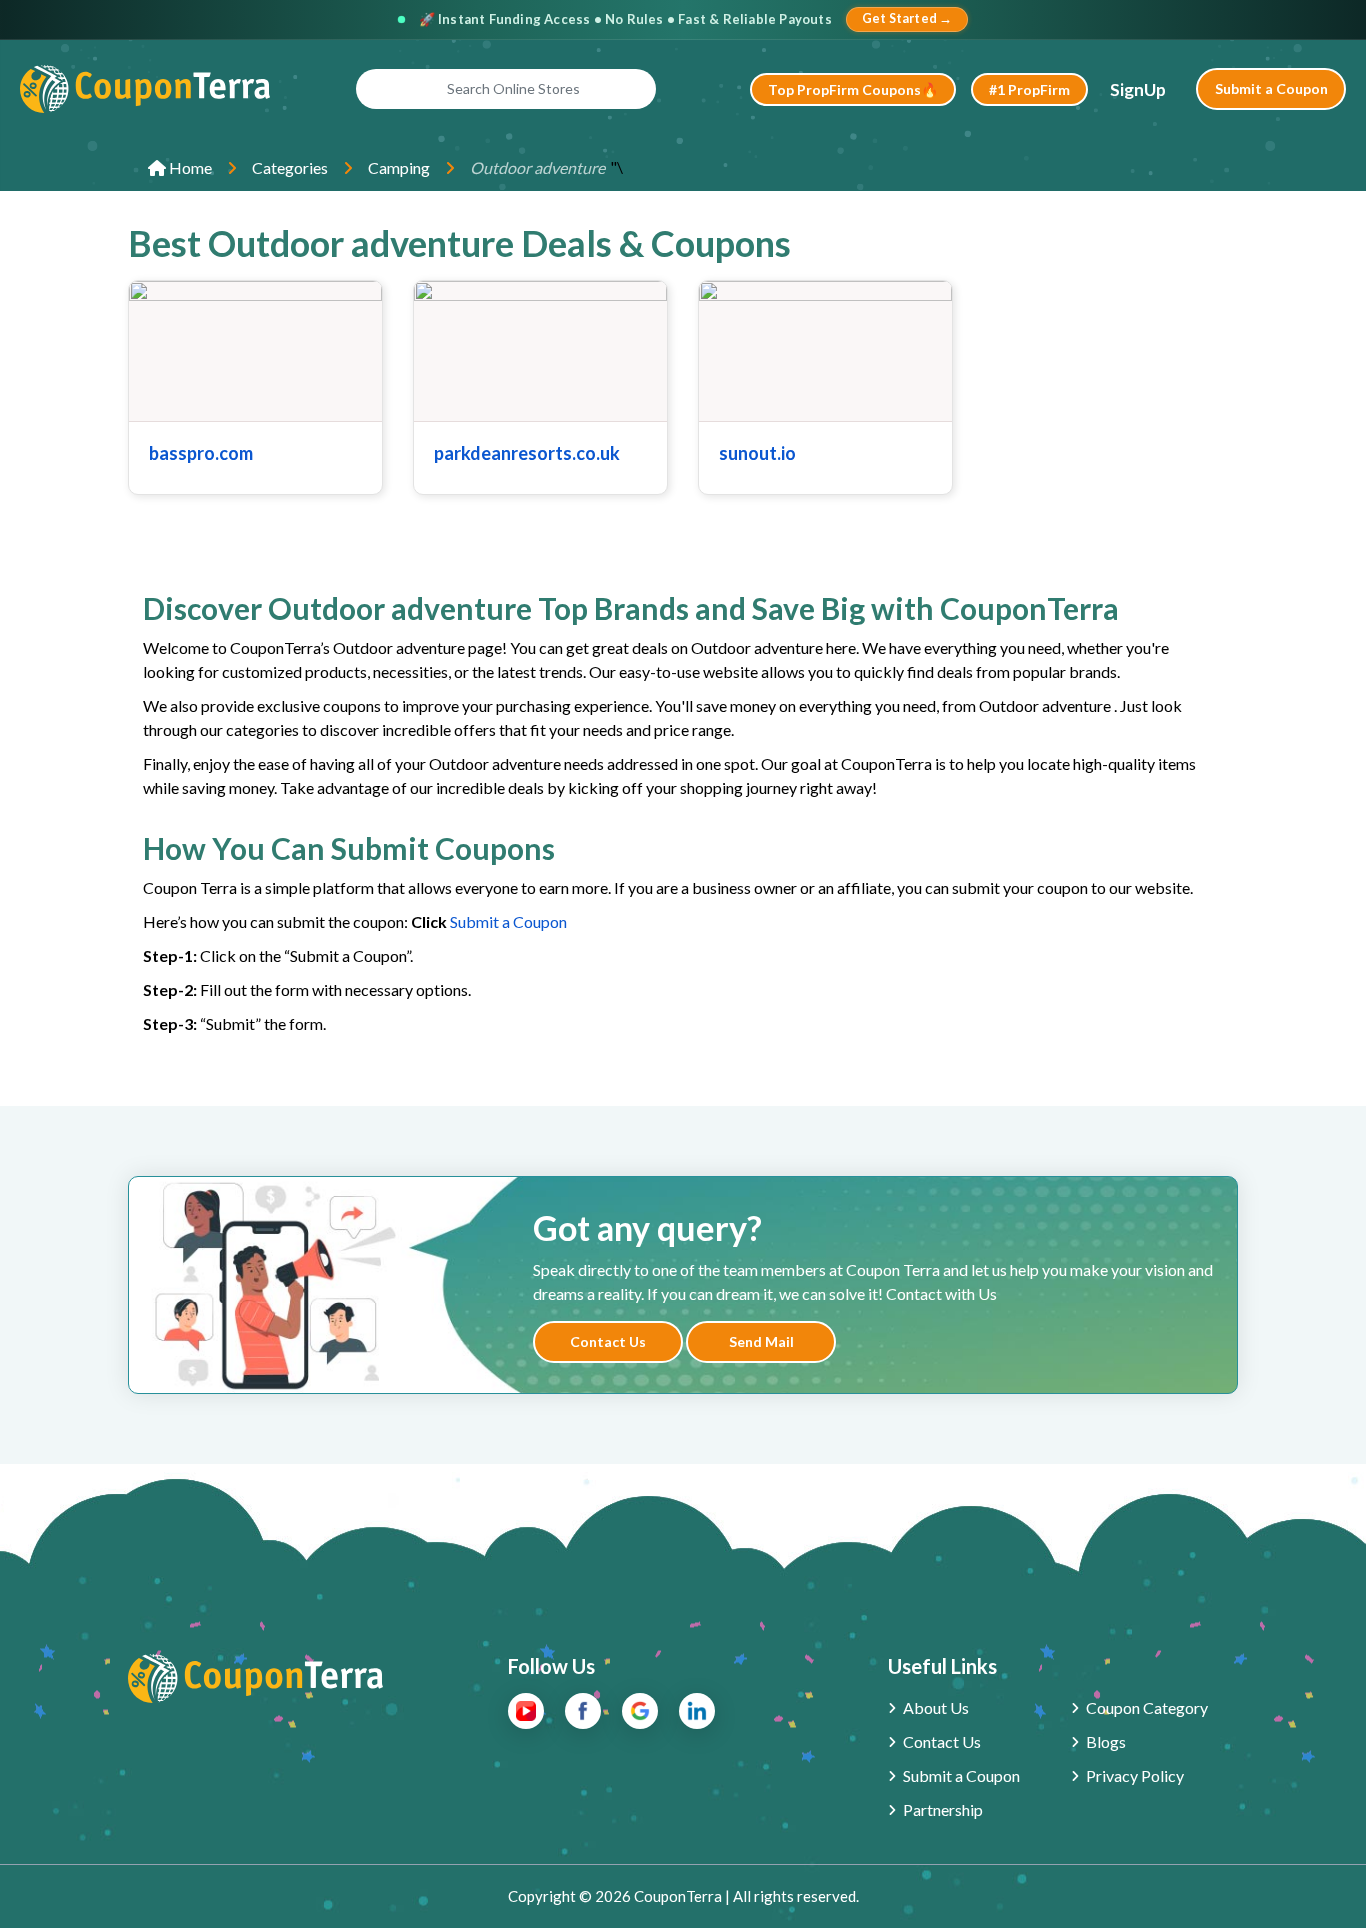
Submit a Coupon (1271, 88)
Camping (399, 167)
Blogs (1106, 1741)
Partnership (943, 1809)
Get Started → (907, 18)
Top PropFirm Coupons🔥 (853, 89)
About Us (936, 1707)
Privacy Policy (1135, 1775)
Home (189, 167)
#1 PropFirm (1029, 89)
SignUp (1138, 89)
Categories (290, 167)
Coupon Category (1147, 1707)
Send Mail (761, 1341)
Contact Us (608, 1341)
